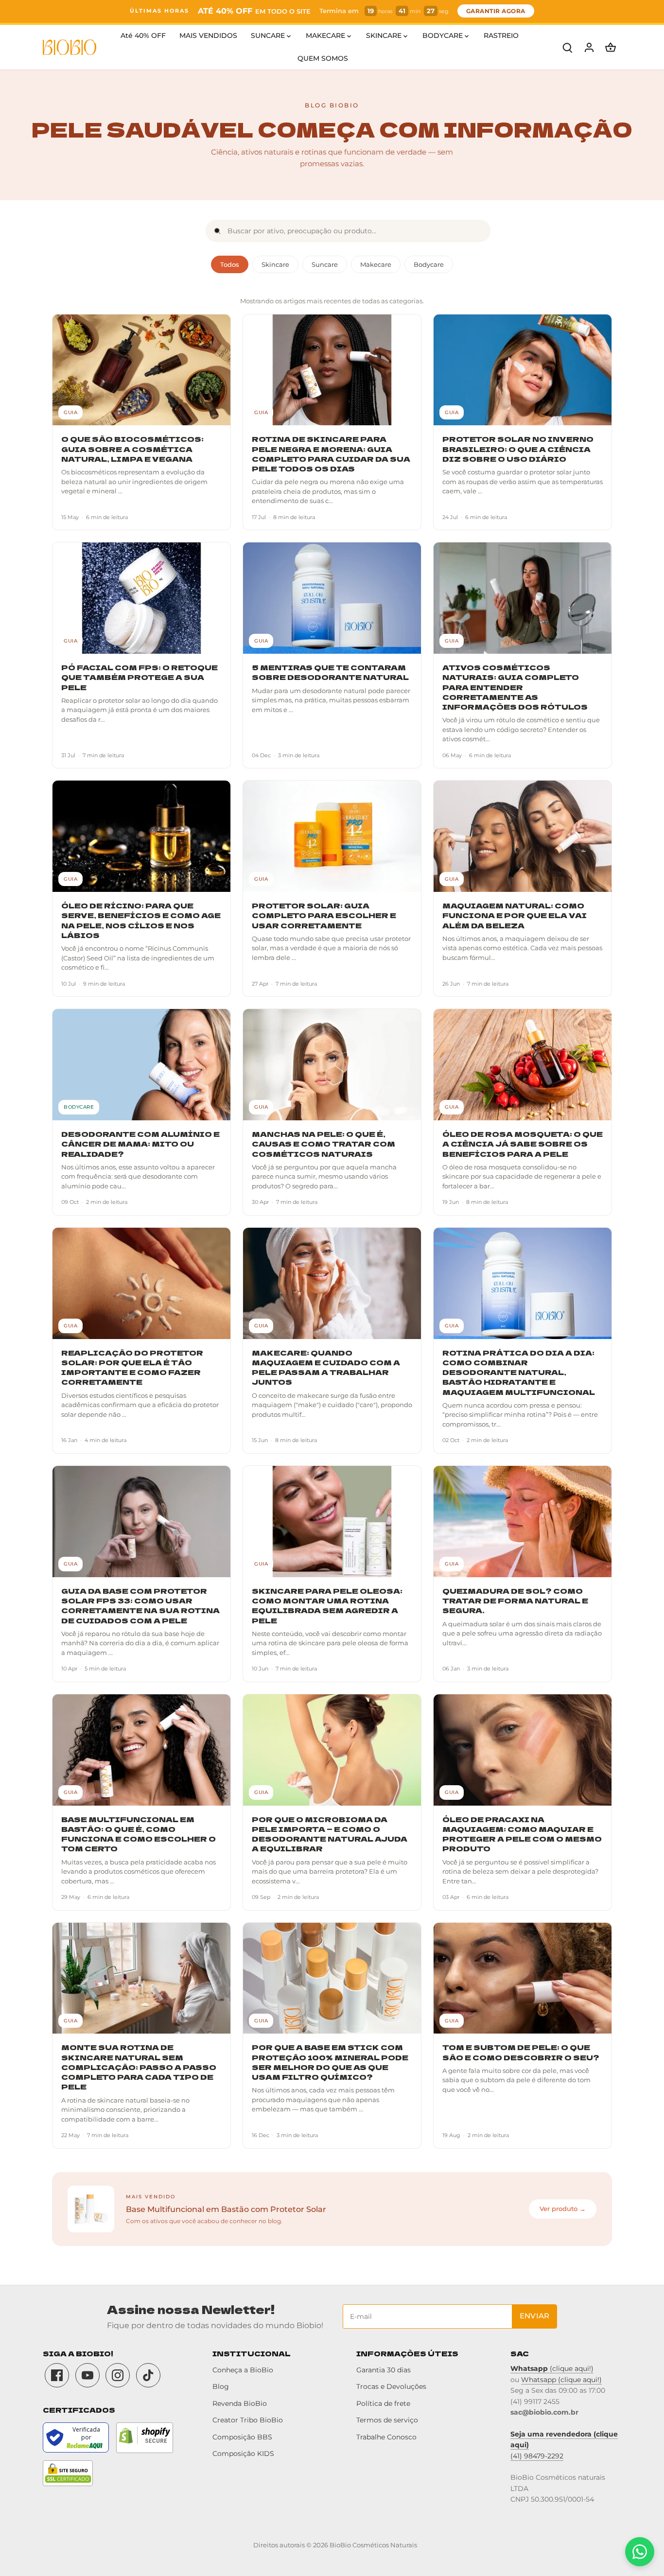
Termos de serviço (387, 2420)
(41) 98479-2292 (537, 2456)
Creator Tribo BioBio (248, 2420)
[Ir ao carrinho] (611, 47)
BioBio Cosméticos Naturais (373, 2545)
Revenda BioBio (240, 2403)
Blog (221, 2386)
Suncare (325, 264)
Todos (230, 264)
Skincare (275, 264)
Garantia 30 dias (384, 2370)
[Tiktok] (148, 2375)
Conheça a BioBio (243, 2370)
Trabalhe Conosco (386, 2437)
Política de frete (383, 2403)
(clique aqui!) (552, 2368)
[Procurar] (568, 47)
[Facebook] (57, 2375)
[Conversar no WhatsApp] (640, 2552)
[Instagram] (118, 2375)
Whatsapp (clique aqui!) (561, 2380)
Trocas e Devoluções (391, 2386)
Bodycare (429, 264)
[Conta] (589, 47)
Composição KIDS (243, 2454)
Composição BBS (242, 2437)
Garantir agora (496, 11)
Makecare (376, 264)
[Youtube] (87, 2375)
